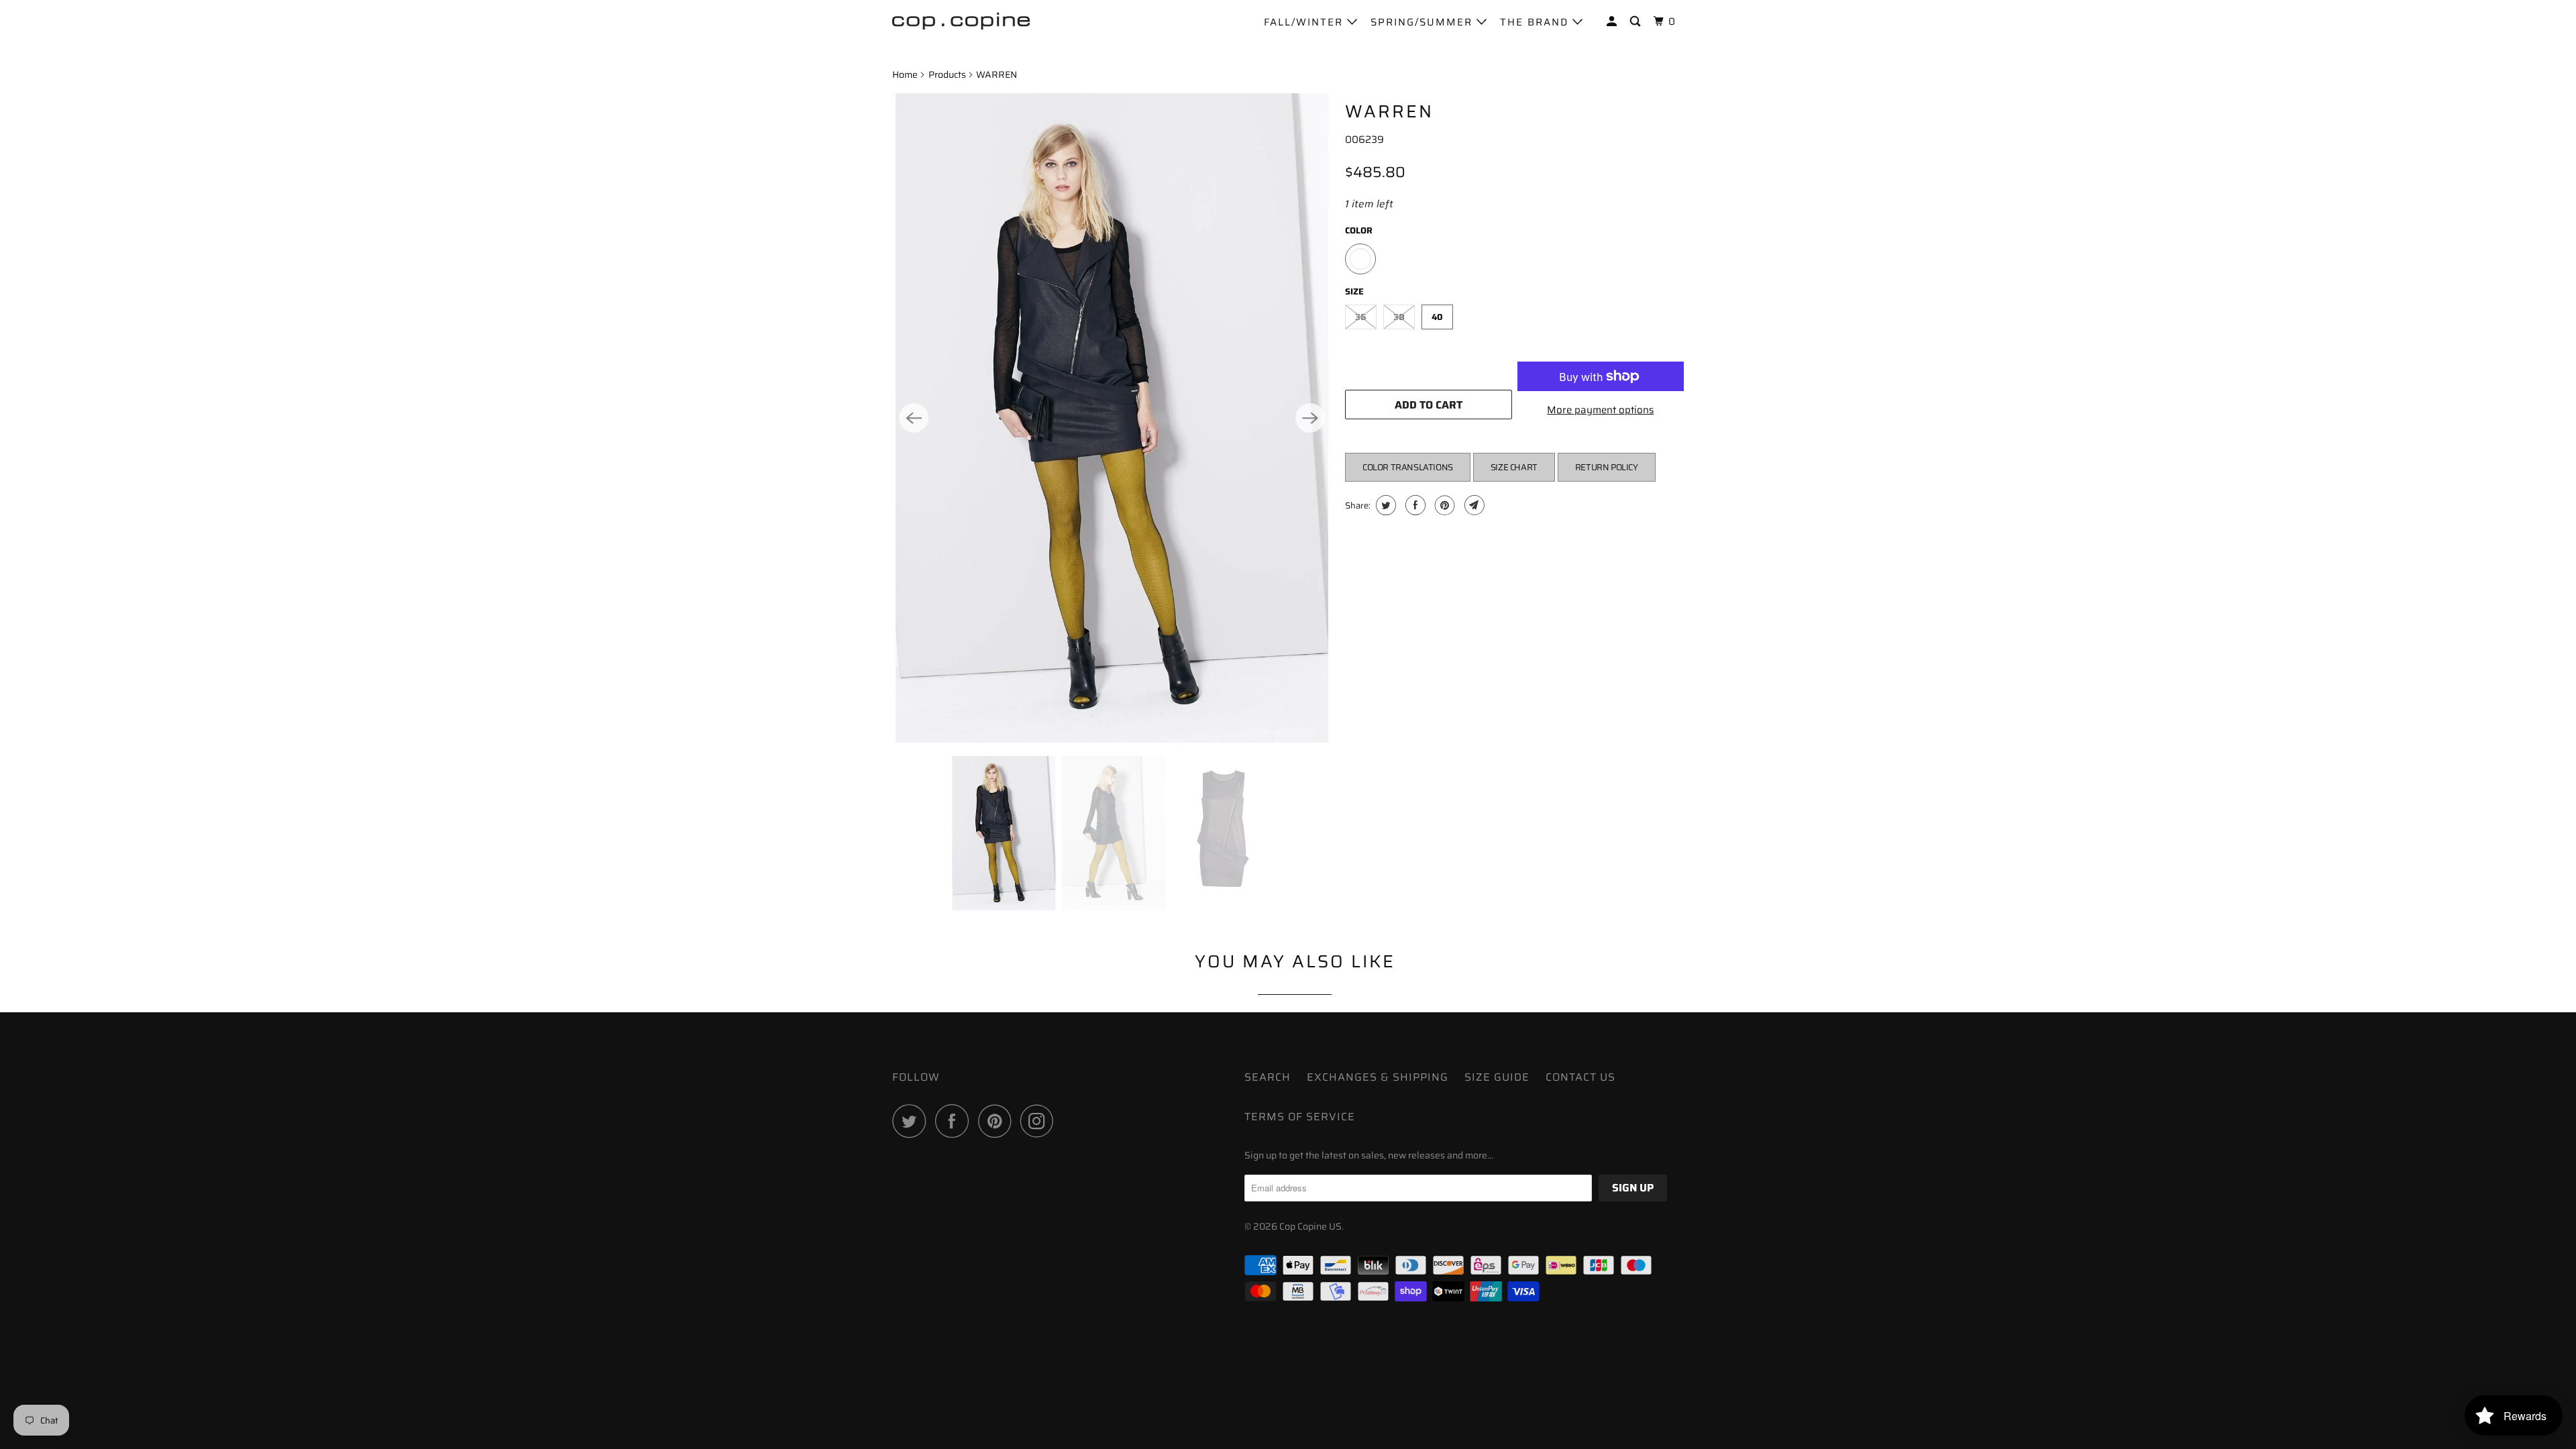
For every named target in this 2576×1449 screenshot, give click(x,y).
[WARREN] (1112, 418)
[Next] (1310, 418)
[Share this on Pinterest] (1443, 505)
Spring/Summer (1424, 22)
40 (1437, 317)
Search (1268, 1077)
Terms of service (1300, 1117)
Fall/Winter (1305, 22)
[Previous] (914, 418)
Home (905, 74)
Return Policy (1607, 467)
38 (1399, 317)
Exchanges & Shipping (1378, 1077)
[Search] (1637, 22)
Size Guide (1497, 1077)
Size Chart (1514, 467)
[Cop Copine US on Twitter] (912, 1121)
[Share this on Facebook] (1414, 505)
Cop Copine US (1310, 1226)
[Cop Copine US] (961, 20)
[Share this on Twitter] (1384, 505)
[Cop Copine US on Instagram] (1040, 1121)
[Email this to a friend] (1473, 505)
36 (1361, 317)
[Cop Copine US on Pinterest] (998, 1121)
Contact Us (1580, 1077)
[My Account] (1613, 22)
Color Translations (1408, 467)
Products (947, 74)
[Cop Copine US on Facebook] (955, 1121)
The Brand (1536, 22)
